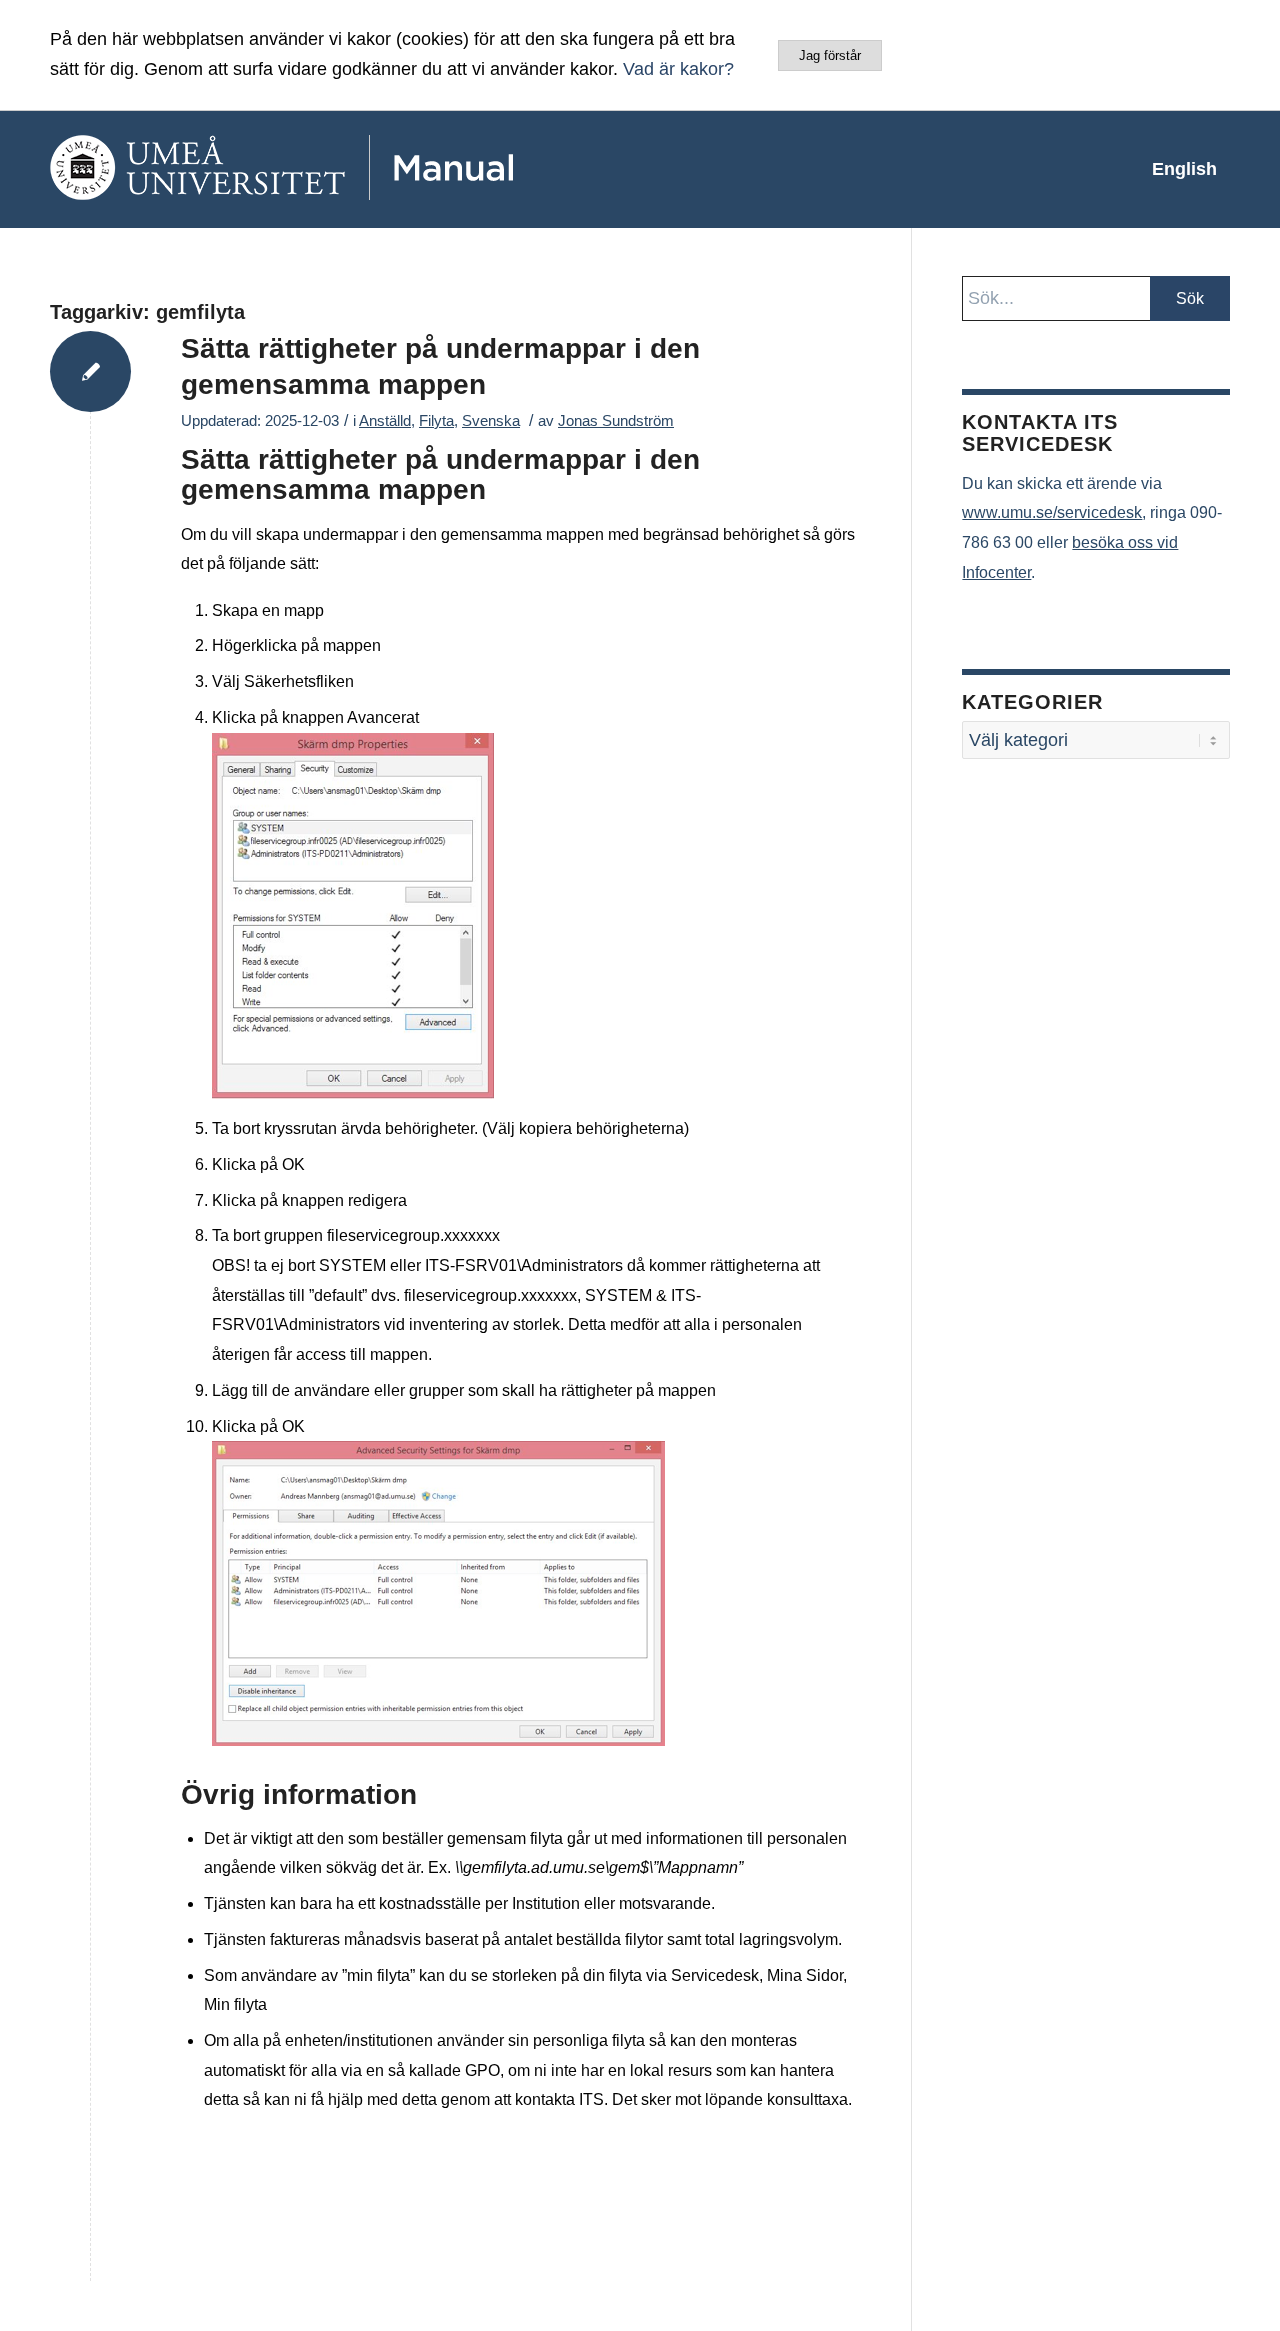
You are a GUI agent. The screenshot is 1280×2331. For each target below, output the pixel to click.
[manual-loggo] (340, 169)
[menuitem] (1184, 169)
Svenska (491, 421)
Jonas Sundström (616, 421)
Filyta (436, 421)
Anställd (385, 421)
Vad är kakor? (678, 69)
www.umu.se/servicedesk (1052, 512)
